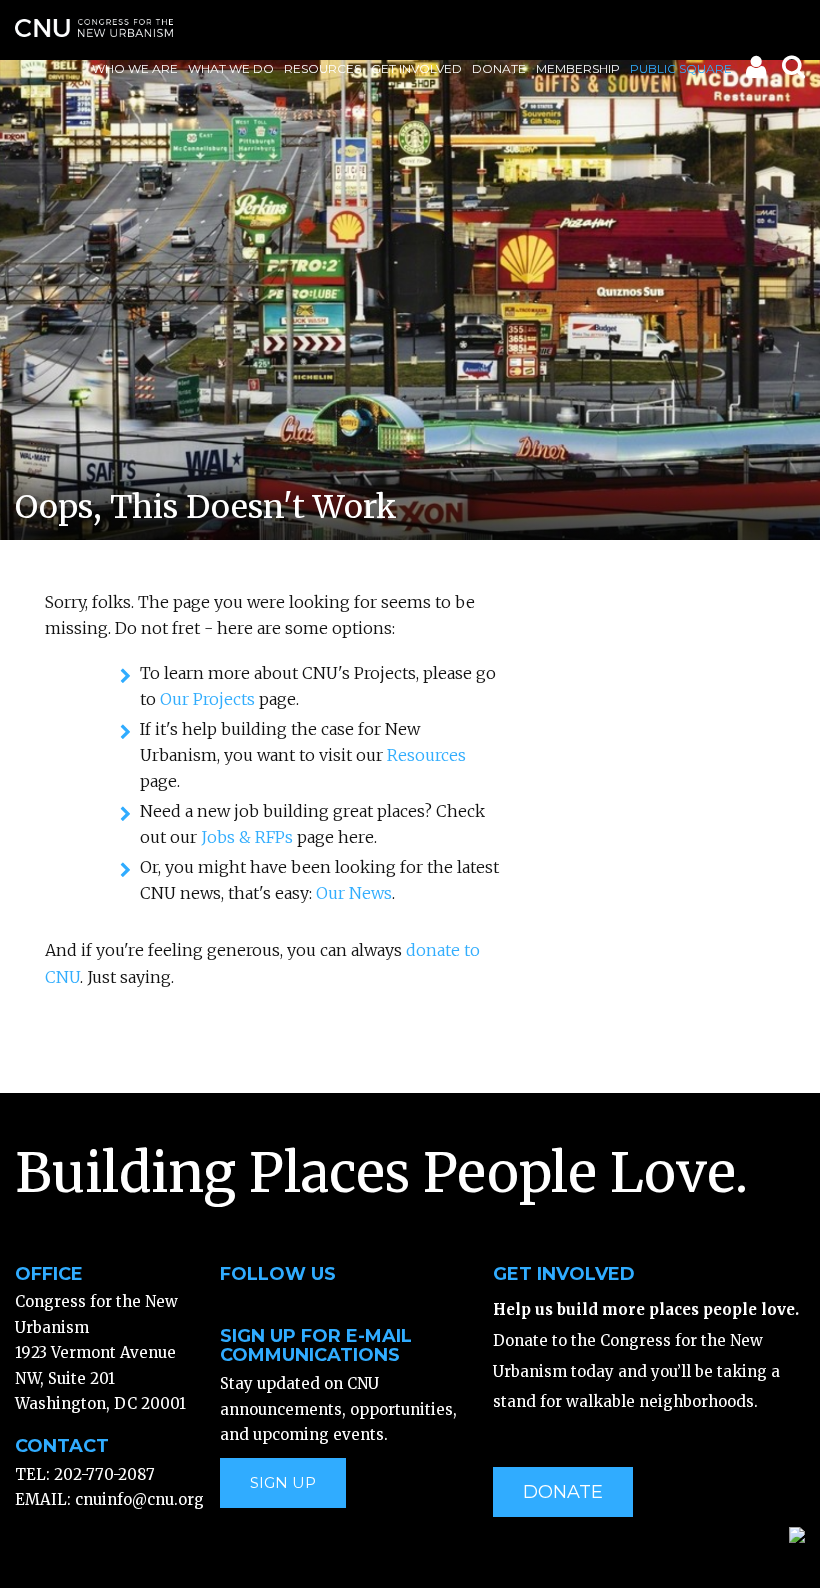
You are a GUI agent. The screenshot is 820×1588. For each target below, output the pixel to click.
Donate (499, 68)
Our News (354, 893)
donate (563, 1492)
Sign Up (283, 1482)
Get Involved (416, 68)
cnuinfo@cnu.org (139, 1499)
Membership (578, 68)
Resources (322, 68)
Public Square (681, 68)
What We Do (231, 68)
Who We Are (135, 68)
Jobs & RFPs (247, 837)
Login (754, 71)
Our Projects (207, 699)
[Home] (94, 27)
